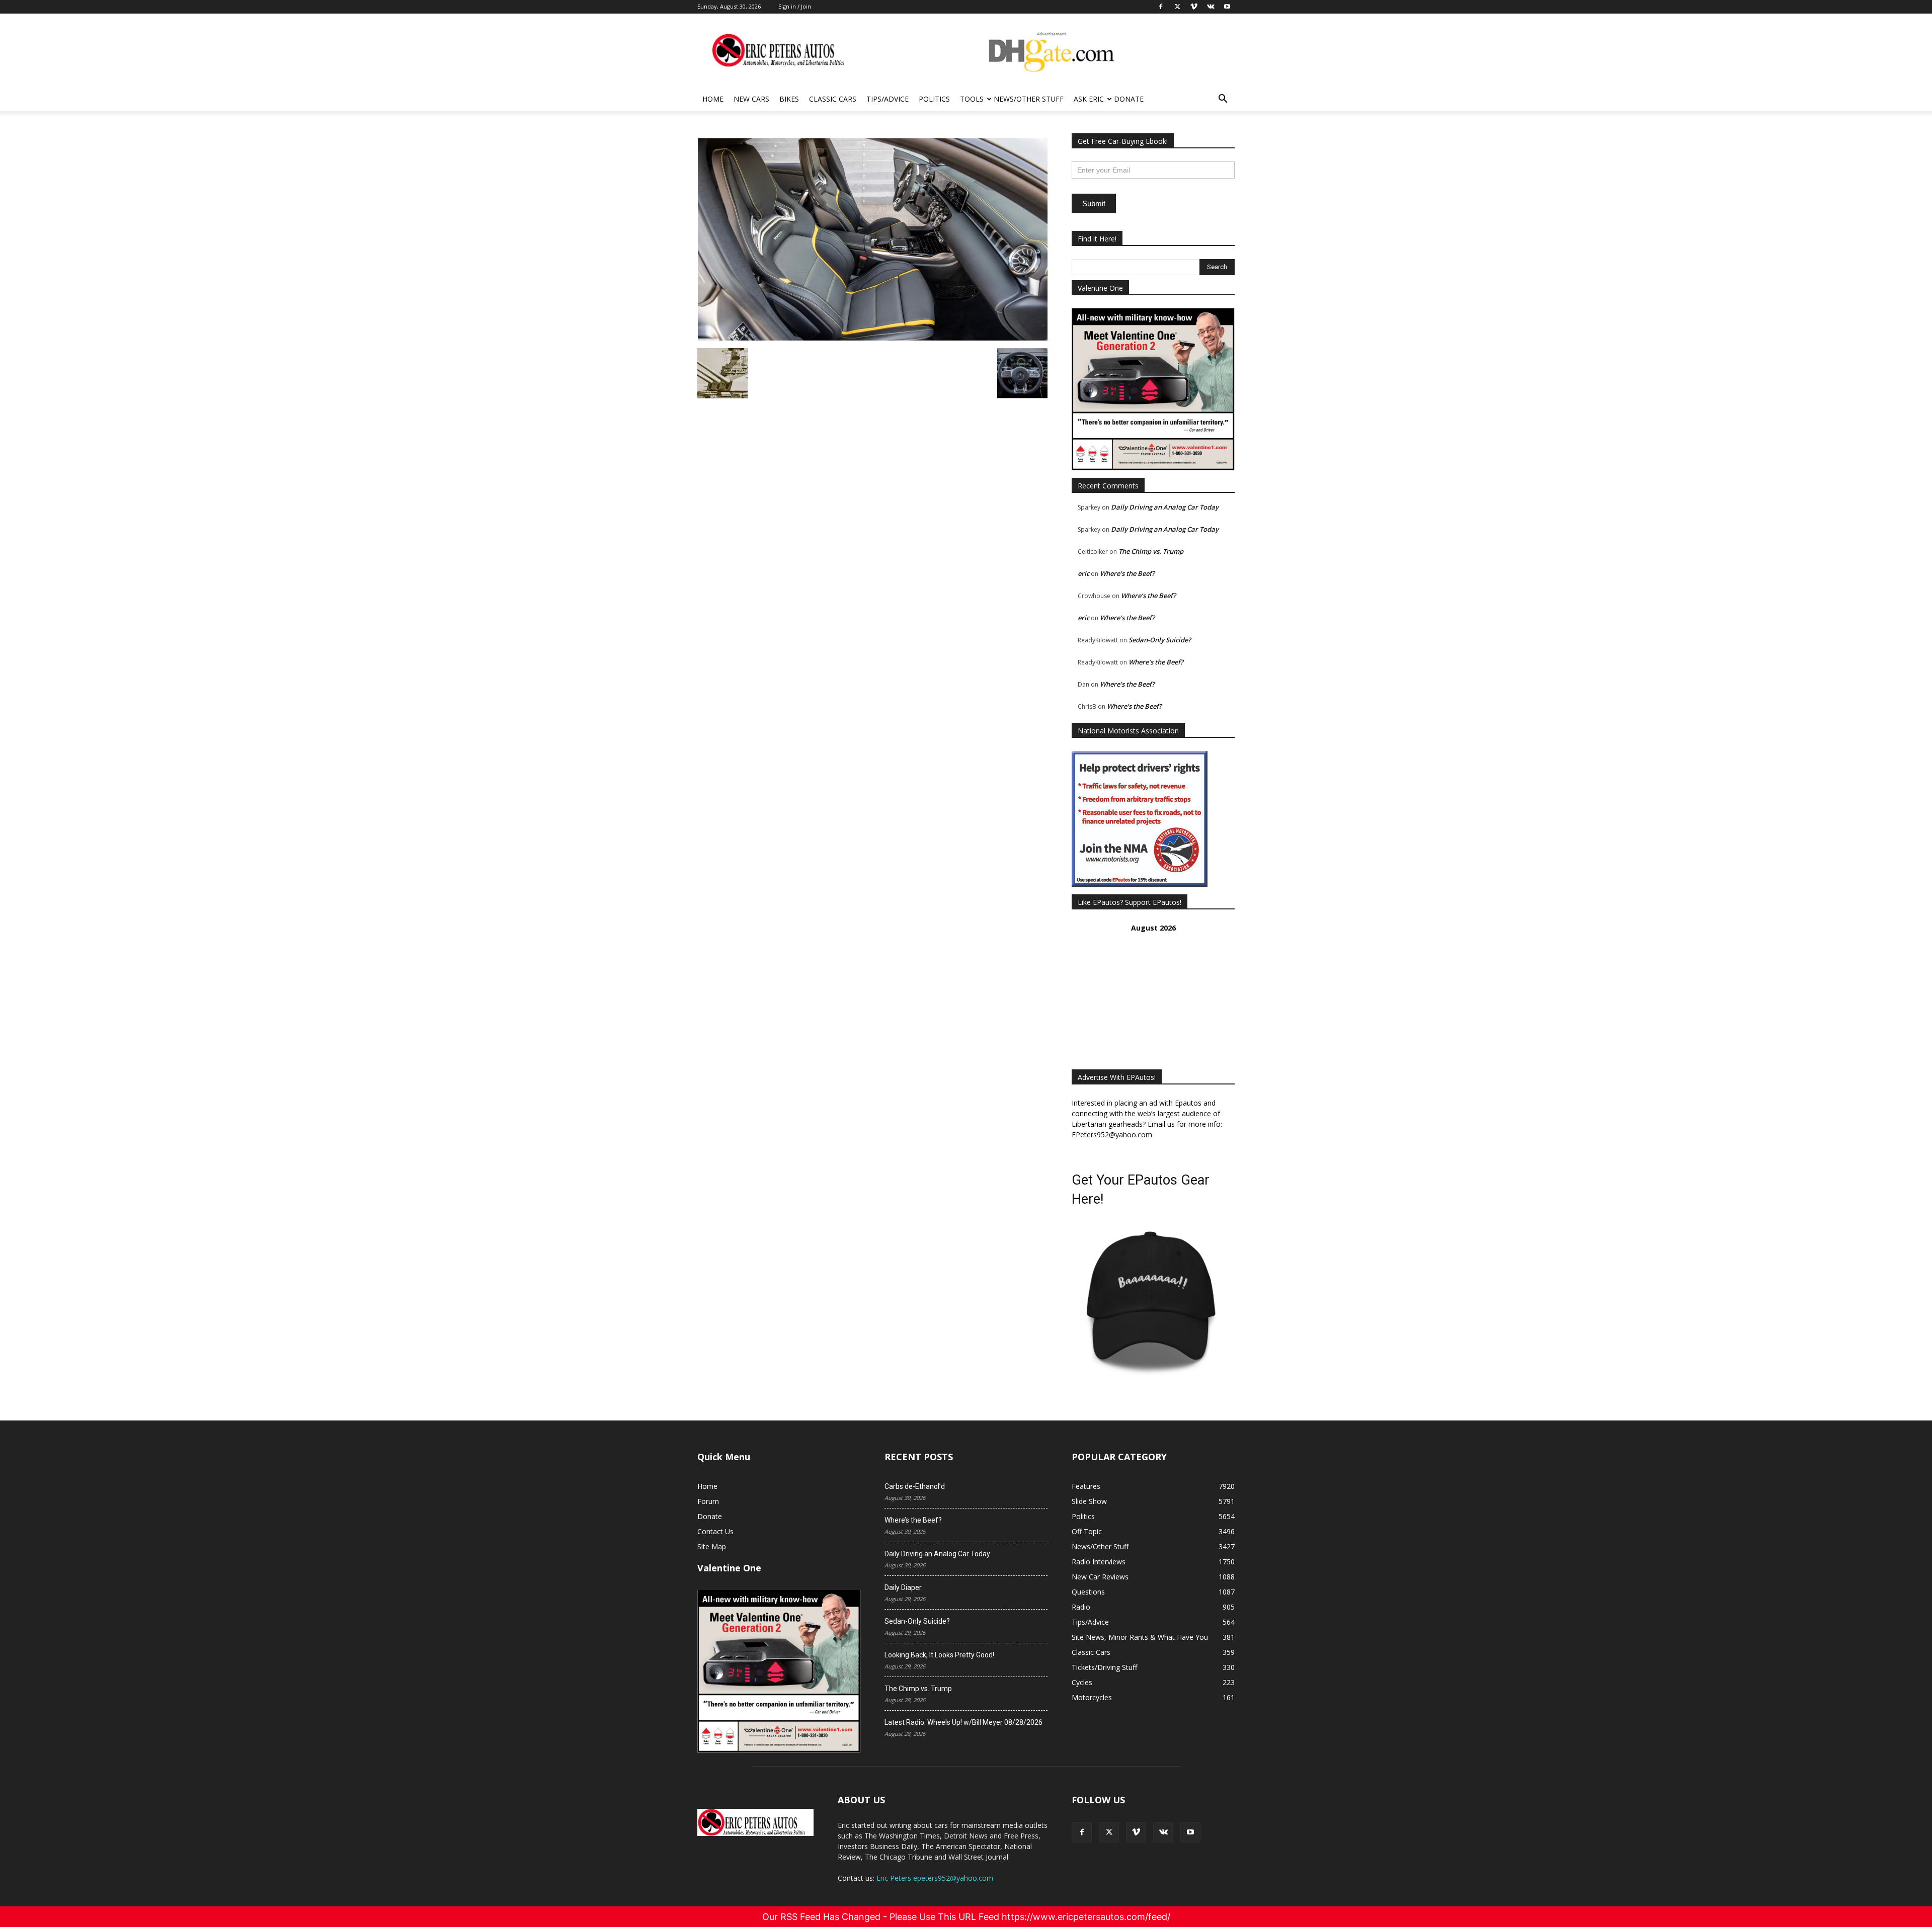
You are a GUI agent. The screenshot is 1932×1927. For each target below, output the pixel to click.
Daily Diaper (903, 1587)
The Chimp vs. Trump (1151, 551)
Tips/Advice (888, 99)
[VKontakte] (1163, 1832)
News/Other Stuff (1029, 99)
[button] (1223, 100)
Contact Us (715, 1531)
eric (1083, 573)
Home (713, 99)
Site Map (712, 1546)
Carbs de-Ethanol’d (915, 1486)
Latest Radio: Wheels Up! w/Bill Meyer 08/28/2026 (963, 1722)
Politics (934, 99)
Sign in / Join (795, 6)
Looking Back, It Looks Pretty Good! (939, 1655)
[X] (1109, 1832)
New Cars (751, 99)
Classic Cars (833, 99)
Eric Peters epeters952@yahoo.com (935, 1878)
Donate (1129, 99)
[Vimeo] (1136, 1832)
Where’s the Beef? (1127, 573)
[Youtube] (1190, 1832)
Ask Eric (1089, 99)
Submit (1094, 203)
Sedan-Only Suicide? (1160, 640)
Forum (708, 1501)
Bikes (789, 99)
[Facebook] (1082, 1832)
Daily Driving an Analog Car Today (1165, 507)
